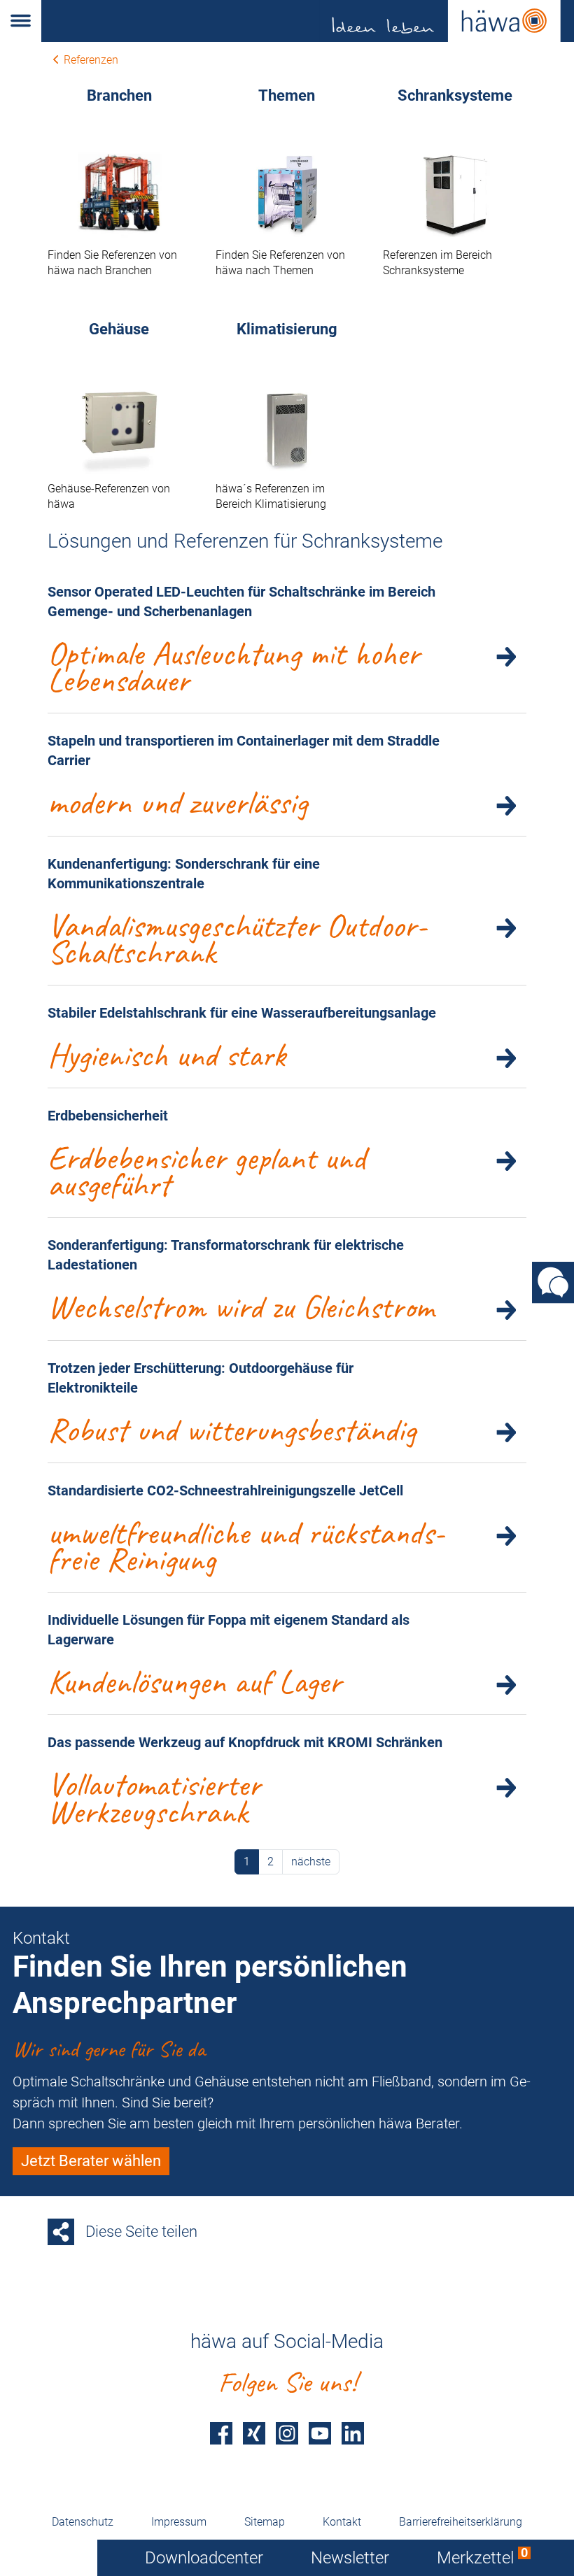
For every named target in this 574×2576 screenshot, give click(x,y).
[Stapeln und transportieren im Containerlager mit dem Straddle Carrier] (506, 805)
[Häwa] (308, 21)
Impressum (179, 2522)
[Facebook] (221, 2433)
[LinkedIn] (353, 2433)
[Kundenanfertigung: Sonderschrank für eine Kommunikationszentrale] (506, 928)
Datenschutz (83, 2522)
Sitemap (265, 2522)
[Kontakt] (553, 1282)
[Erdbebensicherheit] (506, 1160)
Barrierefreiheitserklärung (461, 2522)
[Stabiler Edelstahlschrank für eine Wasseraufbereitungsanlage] (506, 1058)
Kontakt (342, 2522)
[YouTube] (320, 2433)
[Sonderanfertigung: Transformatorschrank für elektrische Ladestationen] (506, 1309)
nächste (311, 1862)
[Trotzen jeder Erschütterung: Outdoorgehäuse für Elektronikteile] (506, 1432)
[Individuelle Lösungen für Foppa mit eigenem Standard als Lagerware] (506, 1684)
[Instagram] (287, 2433)
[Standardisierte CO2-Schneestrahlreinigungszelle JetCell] (506, 1535)
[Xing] (254, 2433)
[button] (21, 21)
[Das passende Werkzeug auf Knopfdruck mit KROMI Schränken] (506, 1787)
